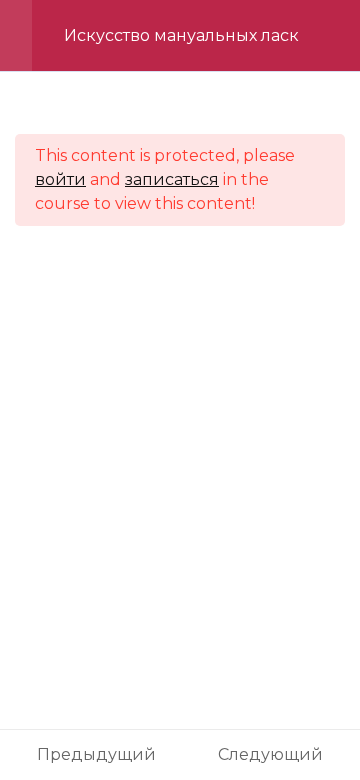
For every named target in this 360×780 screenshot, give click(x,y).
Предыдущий (96, 754)
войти (60, 179)
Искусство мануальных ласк (181, 35)
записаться (172, 179)
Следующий (270, 754)
